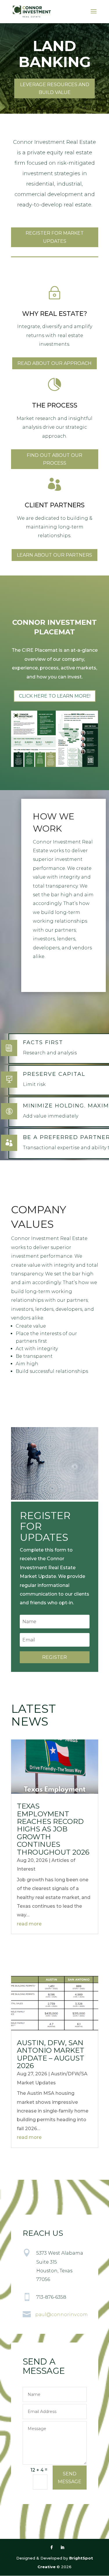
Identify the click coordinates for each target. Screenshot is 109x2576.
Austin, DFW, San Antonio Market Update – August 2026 (51, 2054)
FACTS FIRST (43, 1042)
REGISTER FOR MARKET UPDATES (55, 237)
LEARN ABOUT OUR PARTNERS (54, 555)
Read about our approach (54, 363)
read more (29, 1924)
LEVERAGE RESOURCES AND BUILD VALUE (55, 88)
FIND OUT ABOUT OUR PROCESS (54, 459)
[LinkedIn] (62, 2548)
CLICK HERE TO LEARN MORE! (55, 696)
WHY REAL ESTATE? (55, 314)
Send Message (70, 2478)
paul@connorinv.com (61, 2315)
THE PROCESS (55, 405)
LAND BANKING (55, 54)
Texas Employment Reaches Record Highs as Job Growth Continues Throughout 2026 (53, 1829)
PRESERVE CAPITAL (54, 1074)
